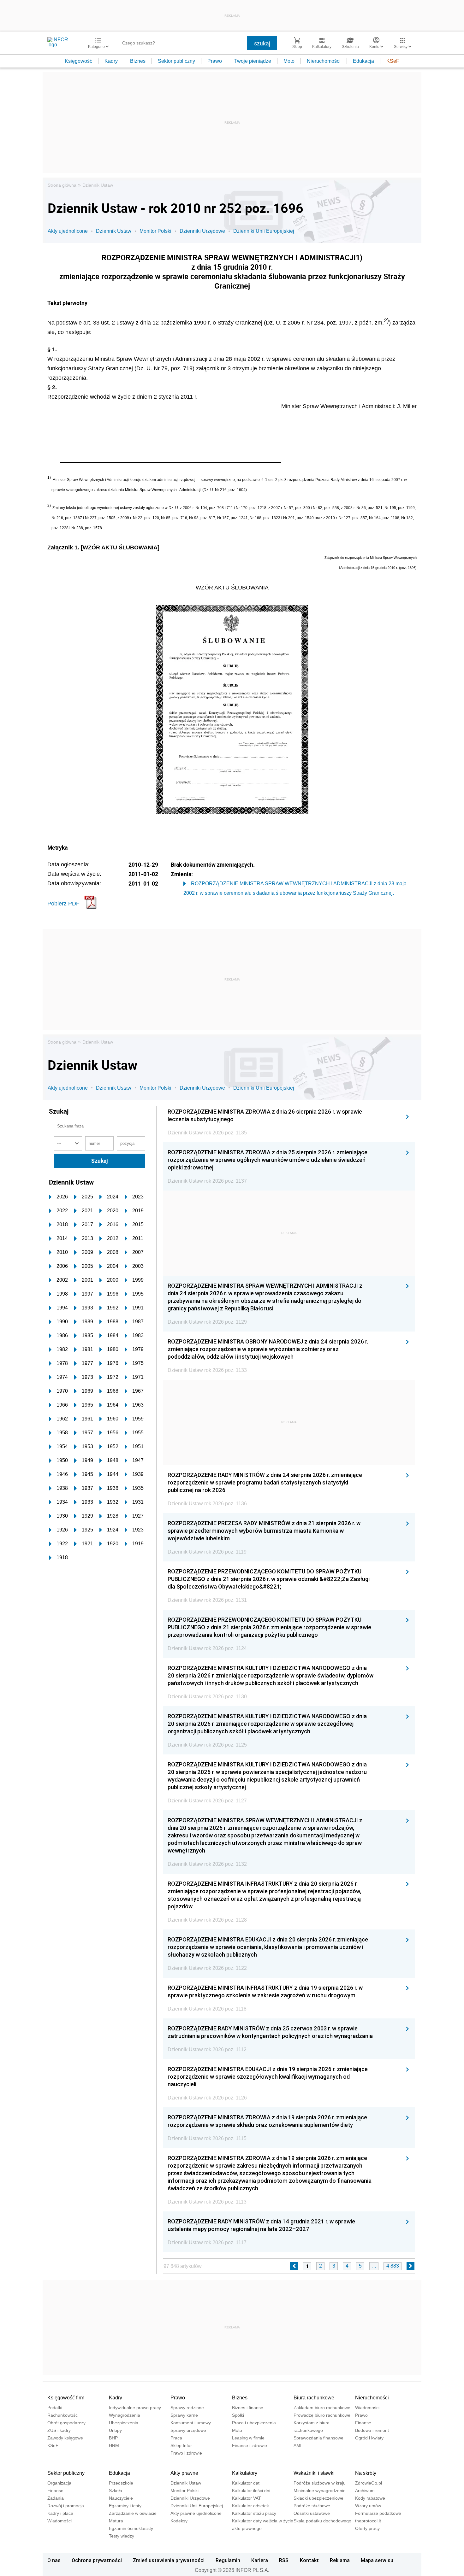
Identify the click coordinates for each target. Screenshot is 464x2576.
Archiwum (365, 2491)
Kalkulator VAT (247, 2498)
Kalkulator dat (246, 2483)
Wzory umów (368, 2506)
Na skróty (366, 2473)
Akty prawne (184, 2473)
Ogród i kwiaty (369, 2438)
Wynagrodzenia (125, 2415)
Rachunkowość (62, 2415)
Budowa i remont (372, 2430)
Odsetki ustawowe (312, 2513)
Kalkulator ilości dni (251, 2491)
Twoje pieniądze (253, 61)
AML (298, 2445)
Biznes (138, 61)
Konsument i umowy (191, 2423)
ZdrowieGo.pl (369, 2483)
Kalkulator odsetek (250, 2506)
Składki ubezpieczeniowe (318, 2498)
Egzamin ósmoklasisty (131, 2528)
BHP (113, 2438)
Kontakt (309, 2560)
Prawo (215, 61)
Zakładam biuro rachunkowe (322, 2408)
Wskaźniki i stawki (314, 2473)
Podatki (55, 2408)
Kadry (111, 61)
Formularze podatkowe (378, 2513)
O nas (54, 2560)
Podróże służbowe (312, 2506)
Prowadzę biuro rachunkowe (322, 2415)
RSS (284, 2560)
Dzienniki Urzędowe (202, 231)
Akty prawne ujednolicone (196, 2513)
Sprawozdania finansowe (318, 2438)
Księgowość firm (66, 2398)
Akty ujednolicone (68, 231)
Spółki (238, 2415)
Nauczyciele (121, 2498)
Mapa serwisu (377, 2560)
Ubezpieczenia (124, 2423)
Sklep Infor (181, 2445)
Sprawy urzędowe (188, 2430)
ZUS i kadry (59, 2430)
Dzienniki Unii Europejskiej (264, 231)
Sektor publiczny (176, 61)
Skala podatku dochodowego (322, 2521)
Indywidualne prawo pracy (135, 2408)
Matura (116, 2521)
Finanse (363, 2423)
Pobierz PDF (63, 904)
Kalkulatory (245, 2473)
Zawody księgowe (65, 2438)
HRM (114, 2445)
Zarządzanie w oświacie (133, 2513)
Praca (176, 2438)
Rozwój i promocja (66, 2506)
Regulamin (228, 2560)
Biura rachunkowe (314, 2398)
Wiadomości (367, 2408)
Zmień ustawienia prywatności (169, 2560)
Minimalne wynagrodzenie (320, 2491)
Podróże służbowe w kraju (320, 2483)
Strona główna (62, 185)
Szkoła (116, 2491)
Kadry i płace (60, 2513)
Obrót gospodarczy (66, 2423)
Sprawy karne (184, 2415)
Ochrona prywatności (97, 2560)
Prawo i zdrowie (186, 2453)
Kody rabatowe (370, 2498)
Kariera (260, 2560)
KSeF (393, 61)
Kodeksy (179, 2521)
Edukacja (363, 61)
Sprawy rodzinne (187, 2408)
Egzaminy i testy (125, 2506)
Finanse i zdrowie (250, 2445)
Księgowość (78, 61)
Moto (289, 61)
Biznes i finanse (248, 2408)
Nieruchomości (324, 61)
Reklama (340, 2560)
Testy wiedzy (122, 2536)
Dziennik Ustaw (98, 185)
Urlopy (115, 2430)
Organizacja (59, 2483)
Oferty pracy (367, 2528)
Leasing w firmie (248, 2438)
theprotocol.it (368, 2521)
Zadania (56, 2498)
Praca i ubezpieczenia (254, 2423)
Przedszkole (121, 2483)
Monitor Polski (155, 231)
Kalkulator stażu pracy (254, 2513)
